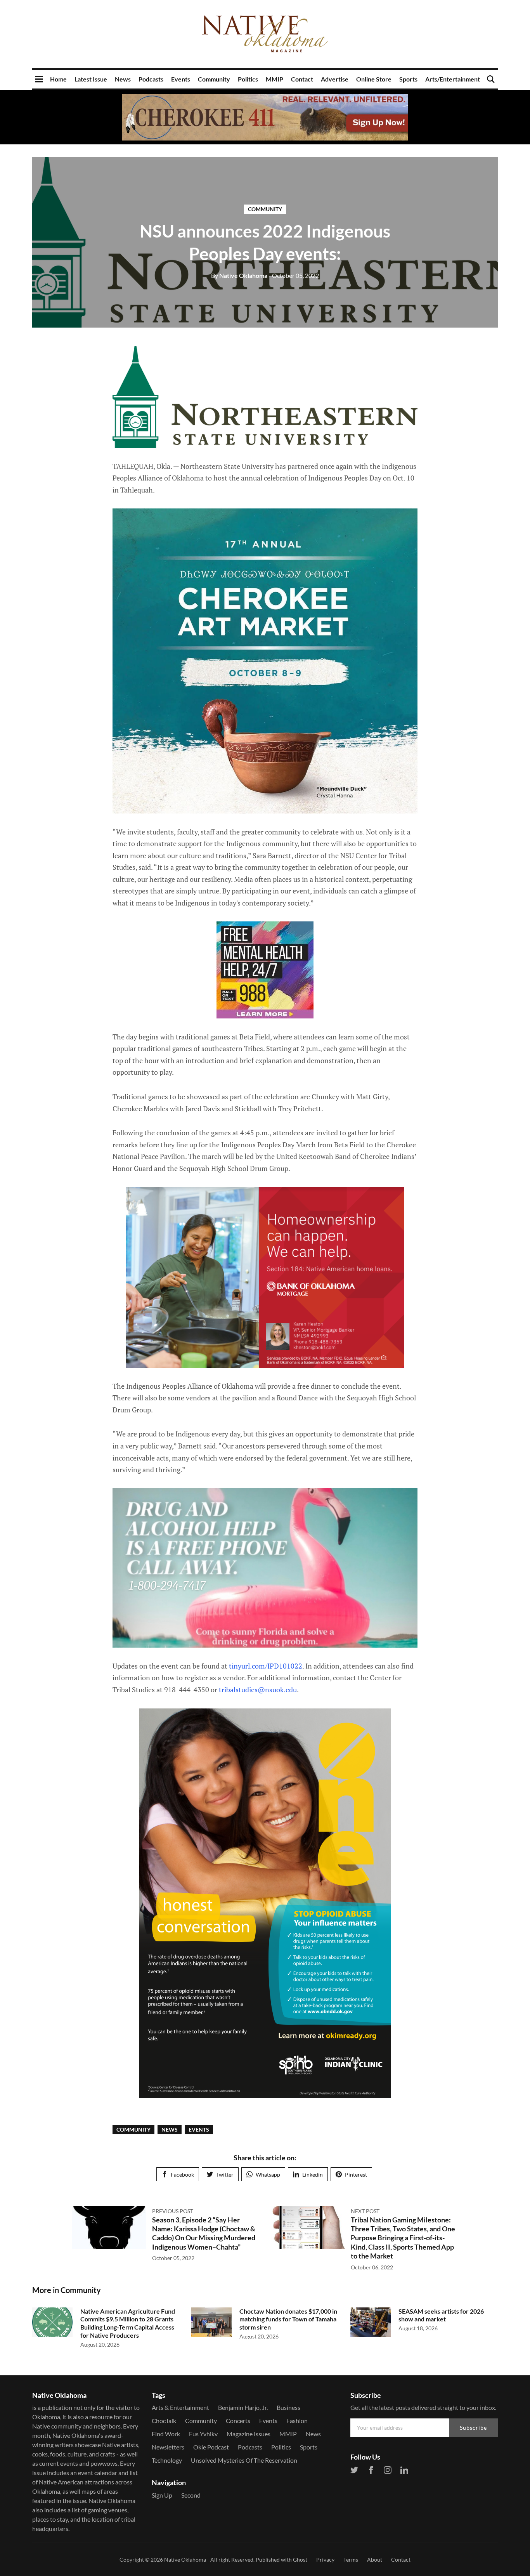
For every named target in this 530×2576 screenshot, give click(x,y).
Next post (365, 2211)
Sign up (162, 2495)
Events (181, 79)
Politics (248, 79)
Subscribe (473, 2428)
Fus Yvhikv (203, 2434)
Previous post (173, 2211)
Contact (302, 79)
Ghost (300, 2560)
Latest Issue (91, 79)
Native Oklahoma (239, 275)
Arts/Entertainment (453, 79)
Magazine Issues (249, 2434)
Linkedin (313, 2174)
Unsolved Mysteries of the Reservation (244, 2460)
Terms (351, 2560)
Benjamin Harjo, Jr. (243, 2407)
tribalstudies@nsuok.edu (258, 1690)
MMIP (275, 79)
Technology (167, 2460)
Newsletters (168, 2447)
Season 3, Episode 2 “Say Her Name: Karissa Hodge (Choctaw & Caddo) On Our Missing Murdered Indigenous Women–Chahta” (204, 2233)
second (191, 2495)
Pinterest (356, 2174)
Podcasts (151, 79)
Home (58, 79)
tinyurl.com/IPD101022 (266, 1666)
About (375, 2560)
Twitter (225, 2174)
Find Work (166, 2434)
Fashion (297, 2421)
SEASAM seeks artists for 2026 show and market (441, 2315)
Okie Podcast (211, 2447)
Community (214, 79)
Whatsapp (268, 2174)
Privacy (325, 2560)
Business (288, 2407)
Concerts (238, 2421)
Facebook (182, 2174)
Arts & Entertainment (180, 2407)
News (123, 79)
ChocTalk (164, 2421)
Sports (408, 79)
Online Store (374, 79)
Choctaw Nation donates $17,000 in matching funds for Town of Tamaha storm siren (288, 2319)
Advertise (335, 79)
